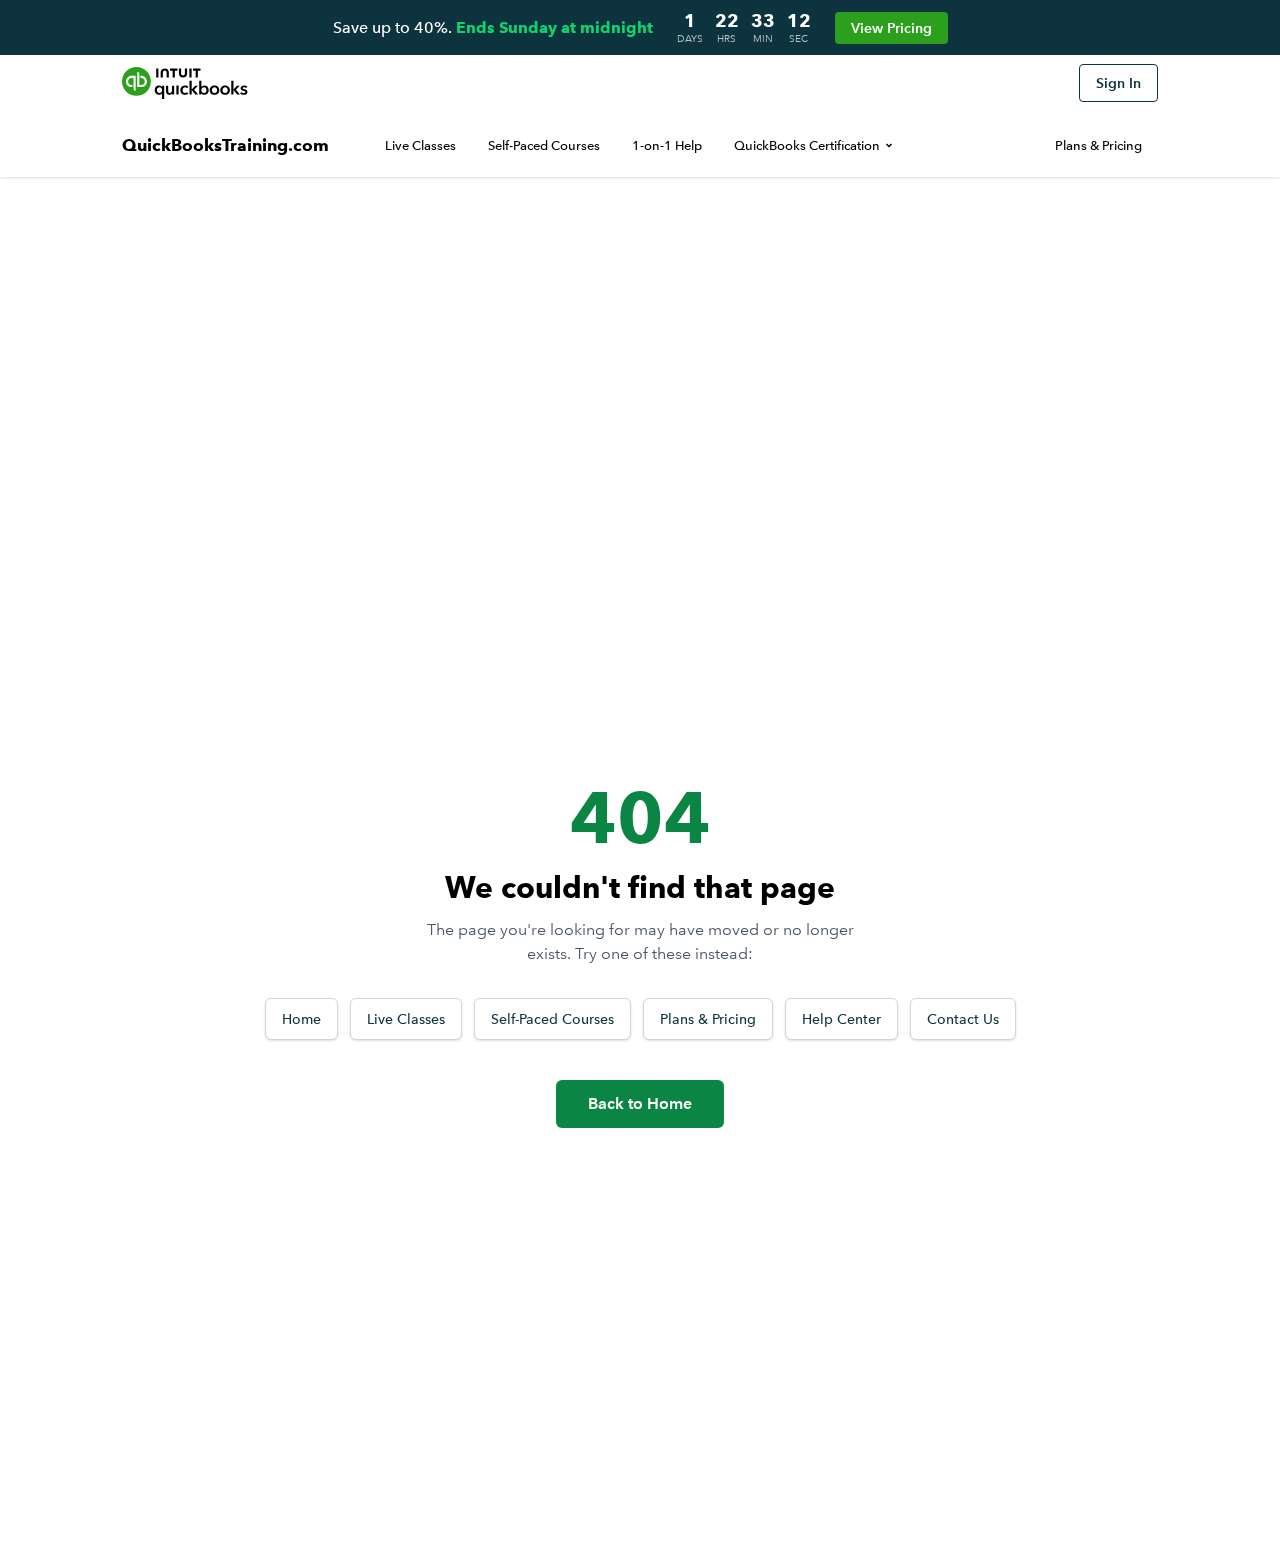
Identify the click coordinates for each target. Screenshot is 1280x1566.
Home (301, 1019)
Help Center (841, 1019)
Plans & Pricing (1098, 145)
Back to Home (640, 1103)
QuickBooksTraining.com (225, 145)
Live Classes (420, 145)
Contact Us (963, 1019)
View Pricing (891, 28)
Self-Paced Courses (544, 145)
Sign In (1118, 83)
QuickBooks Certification (807, 145)
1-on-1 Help (667, 145)
